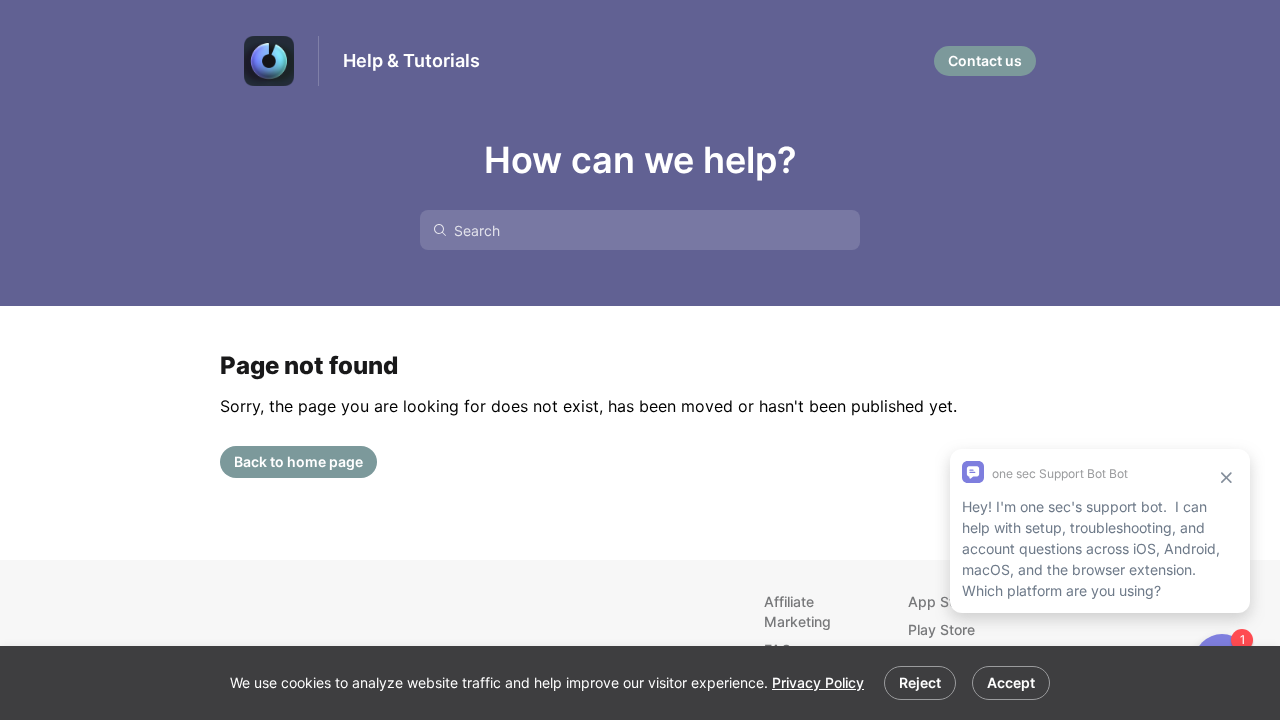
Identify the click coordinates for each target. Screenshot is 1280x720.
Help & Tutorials (411, 60)
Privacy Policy (818, 682)
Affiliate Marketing (797, 611)
